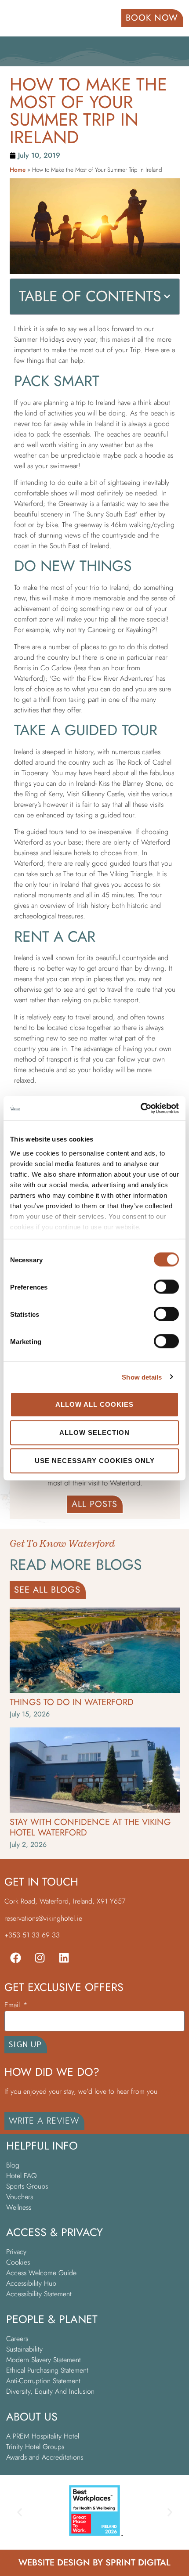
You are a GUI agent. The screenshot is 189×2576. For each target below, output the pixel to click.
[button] (167, 296)
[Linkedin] (64, 1958)
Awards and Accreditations (45, 2457)
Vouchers (20, 2197)
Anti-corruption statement (43, 2381)
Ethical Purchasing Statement (47, 2370)
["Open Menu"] (17, 19)
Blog (13, 2165)
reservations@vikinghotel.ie (43, 1918)
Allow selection (94, 1433)
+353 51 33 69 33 (32, 1935)
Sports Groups (27, 2186)
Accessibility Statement (40, 2294)
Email (13, 2006)
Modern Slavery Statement (45, 2360)
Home (18, 170)
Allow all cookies (94, 1404)
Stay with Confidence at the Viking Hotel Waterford (90, 1827)
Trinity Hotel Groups (35, 2447)
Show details (142, 1377)
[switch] (166, 1287)
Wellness (19, 2207)
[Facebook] (15, 1958)
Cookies (18, 2262)
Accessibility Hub (31, 2283)
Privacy (16, 2252)
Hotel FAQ (22, 2176)
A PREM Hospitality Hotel (43, 2436)
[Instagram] (40, 1958)
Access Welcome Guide (41, 2273)
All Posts (94, 1504)
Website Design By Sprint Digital (94, 2563)
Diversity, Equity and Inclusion (50, 2391)
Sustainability (24, 2349)
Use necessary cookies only (95, 1461)
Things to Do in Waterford (72, 1702)
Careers (17, 2339)
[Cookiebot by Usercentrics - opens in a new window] (140, 1108)
